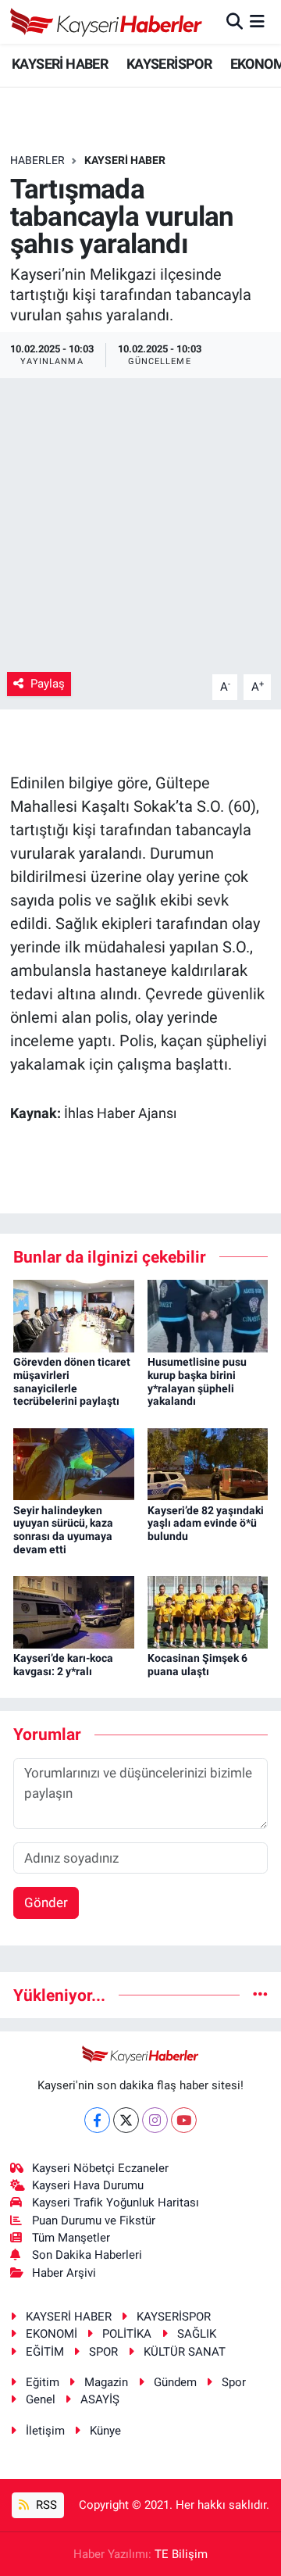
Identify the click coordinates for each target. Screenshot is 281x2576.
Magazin (106, 2382)
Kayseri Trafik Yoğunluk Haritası (116, 2203)
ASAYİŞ (100, 2399)
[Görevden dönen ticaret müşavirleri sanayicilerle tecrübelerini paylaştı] (74, 1315)
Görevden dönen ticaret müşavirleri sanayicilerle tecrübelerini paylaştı (72, 1381)
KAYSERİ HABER (60, 64)
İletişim (45, 2431)
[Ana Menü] (257, 21)
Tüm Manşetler (71, 2238)
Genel (41, 2399)
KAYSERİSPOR (169, 64)
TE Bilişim (181, 2554)
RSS (45, 2505)
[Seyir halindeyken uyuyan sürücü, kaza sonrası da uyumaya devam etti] (74, 1463)
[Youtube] (184, 2120)
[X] (126, 2120)
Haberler (37, 160)
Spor (234, 2382)
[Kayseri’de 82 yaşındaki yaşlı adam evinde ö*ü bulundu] (208, 1463)
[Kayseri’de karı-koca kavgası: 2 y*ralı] (74, 1611)
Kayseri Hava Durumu (88, 2185)
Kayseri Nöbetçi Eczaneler (100, 2168)
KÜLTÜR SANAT (185, 2352)
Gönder (46, 1903)
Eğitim (43, 2382)
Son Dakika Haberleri (87, 2255)
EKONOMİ (52, 2334)
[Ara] (235, 21)
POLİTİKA (127, 2334)
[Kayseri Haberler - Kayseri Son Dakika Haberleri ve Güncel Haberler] (107, 22)
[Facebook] (97, 2120)
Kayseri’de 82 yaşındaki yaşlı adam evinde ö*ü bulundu (206, 1524)
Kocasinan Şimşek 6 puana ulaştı (197, 1665)
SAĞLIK (197, 2334)
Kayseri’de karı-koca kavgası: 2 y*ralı (63, 1665)
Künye (105, 2431)
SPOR (103, 2352)
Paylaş (48, 684)
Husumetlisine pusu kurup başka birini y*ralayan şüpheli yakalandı (197, 1381)
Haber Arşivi (64, 2273)
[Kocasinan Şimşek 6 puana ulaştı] (208, 1611)
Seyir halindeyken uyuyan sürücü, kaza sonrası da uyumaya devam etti (63, 1530)
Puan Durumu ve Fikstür (94, 2221)
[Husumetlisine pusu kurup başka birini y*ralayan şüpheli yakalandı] (208, 1315)
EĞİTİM (45, 2352)
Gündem (175, 2382)
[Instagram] (155, 2120)
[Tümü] (260, 1995)
